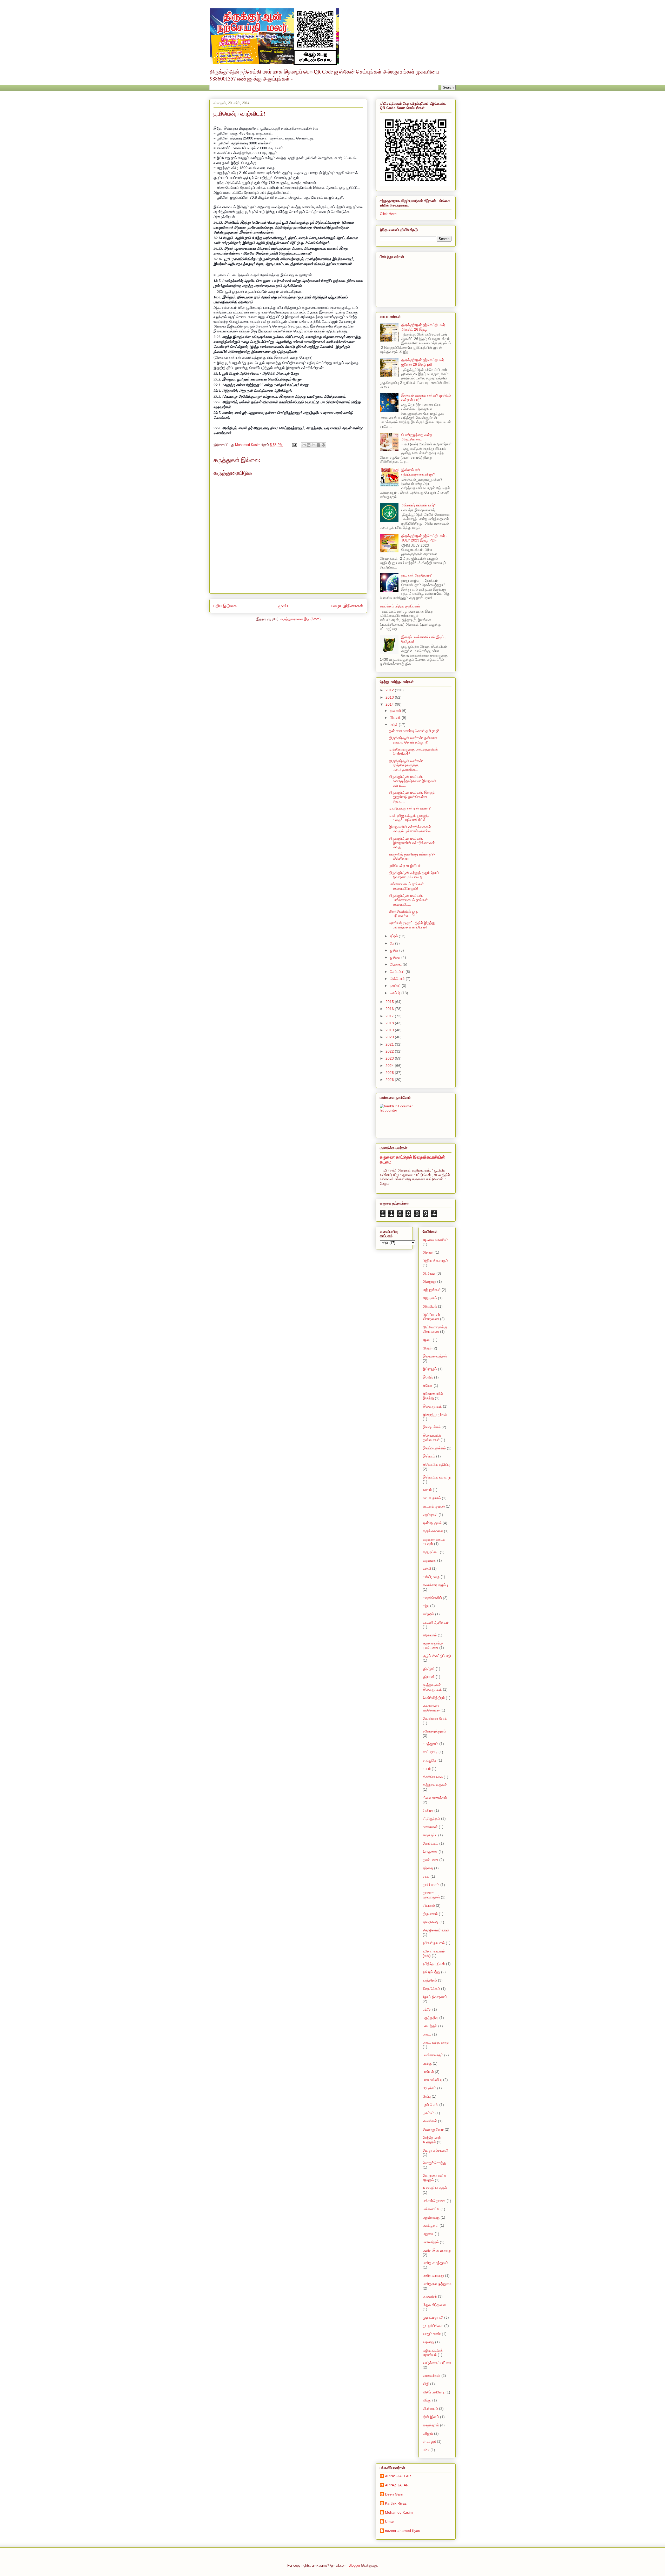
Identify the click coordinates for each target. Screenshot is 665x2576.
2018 (390, 1023)
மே (393, 943)
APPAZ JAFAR (397, 2485)
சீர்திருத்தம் (431, 1818)
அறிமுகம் (430, 1298)
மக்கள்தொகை (434, 2201)
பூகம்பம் (428, 2113)
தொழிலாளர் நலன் (436, 1930)
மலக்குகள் (431, 2225)
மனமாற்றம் (431, 2242)
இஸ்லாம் (429, 1456)
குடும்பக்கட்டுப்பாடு (437, 1656)
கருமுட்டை (431, 1552)
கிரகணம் (430, 1635)
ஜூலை (396, 957)
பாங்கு (427, 2063)
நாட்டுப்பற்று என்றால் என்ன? (410, 808)
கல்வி (427, 1568)
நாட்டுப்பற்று (431, 1972)
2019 (390, 1030)
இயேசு (428, 1386)
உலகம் (427, 1490)
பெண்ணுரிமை (433, 2129)
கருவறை (429, 1560)
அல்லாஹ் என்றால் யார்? (419, 505)
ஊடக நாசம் (432, 1498)
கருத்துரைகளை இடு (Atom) (301, 619)
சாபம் (427, 1769)
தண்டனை (430, 1860)
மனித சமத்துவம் (435, 2263)
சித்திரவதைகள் (435, 1785)
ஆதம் (427, 1348)
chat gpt (429, 2441)
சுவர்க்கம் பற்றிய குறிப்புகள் (400, 606)
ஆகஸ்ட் (396, 964)
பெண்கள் (430, 2121)
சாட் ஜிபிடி (430, 1752)
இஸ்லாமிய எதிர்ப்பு (436, 1464)
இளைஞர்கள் (432, 1406)
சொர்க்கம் (430, 1843)
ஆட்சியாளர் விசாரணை (431, 1317)
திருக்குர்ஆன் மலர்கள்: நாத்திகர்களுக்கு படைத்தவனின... (406, 765)
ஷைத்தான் (431, 2425)
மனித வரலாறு (433, 2276)
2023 (390, 1058)
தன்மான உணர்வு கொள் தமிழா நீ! (414, 731)
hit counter (388, 1110)
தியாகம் (429, 1905)
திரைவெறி (431, 1922)
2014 (390, 704)
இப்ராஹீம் (430, 1369)
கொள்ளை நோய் (435, 1718)
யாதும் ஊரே (432, 2334)
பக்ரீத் (427, 2009)
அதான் (428, 1252)
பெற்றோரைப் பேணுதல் (432, 2140)
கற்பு (426, 1606)
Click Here (388, 214)
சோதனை (430, 1852)
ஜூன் (395, 950)
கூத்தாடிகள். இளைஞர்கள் (432, 1687)
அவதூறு (429, 1281)
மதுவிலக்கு (431, 2217)
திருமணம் (430, 1914)
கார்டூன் (428, 1614)
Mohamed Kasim (399, 2512)
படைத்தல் (430, 2026)
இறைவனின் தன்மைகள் (432, 1438)
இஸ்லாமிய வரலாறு (437, 1477)
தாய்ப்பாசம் (431, 1885)
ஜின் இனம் (431, 2417)
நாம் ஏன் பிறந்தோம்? (417, 575)
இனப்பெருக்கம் (434, 1448)
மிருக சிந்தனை (434, 2305)
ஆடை (427, 1340)
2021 (390, 1044)
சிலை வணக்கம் (435, 1798)
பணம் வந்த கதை (436, 2042)
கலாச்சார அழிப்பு (435, 1585)
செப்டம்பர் (398, 972)
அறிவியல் (430, 1306)
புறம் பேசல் (430, 2105)
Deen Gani (394, 2494)
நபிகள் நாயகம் (434, 1943)
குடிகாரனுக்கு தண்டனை (433, 1645)
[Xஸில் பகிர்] (314, 445)
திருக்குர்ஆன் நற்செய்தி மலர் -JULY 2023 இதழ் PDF (424, 538)
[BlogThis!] (309, 445)
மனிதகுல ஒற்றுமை (437, 2284)
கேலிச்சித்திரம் (434, 1698)
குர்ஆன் (429, 1669)
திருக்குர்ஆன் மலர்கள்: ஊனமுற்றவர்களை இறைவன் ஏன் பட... (413, 781)
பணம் (427, 2034)
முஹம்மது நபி (433, 2317)
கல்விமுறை (431, 1577)
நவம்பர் (396, 986)
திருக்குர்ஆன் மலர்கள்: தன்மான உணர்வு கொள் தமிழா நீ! (413, 740)
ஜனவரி (396, 711)
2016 (390, 1009)
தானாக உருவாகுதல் (431, 1895)
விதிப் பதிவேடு (434, 2392)
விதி (426, 2384)
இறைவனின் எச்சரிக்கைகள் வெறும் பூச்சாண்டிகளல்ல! (410, 829)
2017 (390, 1016)
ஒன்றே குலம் (432, 1523)
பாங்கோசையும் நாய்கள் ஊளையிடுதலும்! (406, 886)
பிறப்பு (427, 2096)
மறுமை (428, 2234)
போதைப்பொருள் (435, 2188)
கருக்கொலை (433, 1531)
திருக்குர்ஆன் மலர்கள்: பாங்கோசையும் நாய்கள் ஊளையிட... (408, 900)
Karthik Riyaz (396, 2503)
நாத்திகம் (430, 1980)
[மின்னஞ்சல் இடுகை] (294, 445)
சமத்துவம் (430, 1744)
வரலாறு (428, 2342)
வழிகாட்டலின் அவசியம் (433, 2353)
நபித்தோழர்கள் (434, 1964)
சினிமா (428, 1810)
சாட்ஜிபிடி (430, 1760)
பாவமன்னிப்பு (432, 2080)
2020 (390, 1037)
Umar (390, 2521)
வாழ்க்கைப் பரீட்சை (437, 2363)
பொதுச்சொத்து (434, 2163)
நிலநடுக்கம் (431, 1989)
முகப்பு (284, 606)
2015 (390, 1002)
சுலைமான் (430, 1827)
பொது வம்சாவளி (435, 2150)
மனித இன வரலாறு (437, 2250)
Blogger (354, 2565)
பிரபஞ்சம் (429, 2088)
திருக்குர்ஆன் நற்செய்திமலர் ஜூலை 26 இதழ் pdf (423, 362)
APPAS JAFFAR (398, 2476)
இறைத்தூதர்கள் (435, 1415)
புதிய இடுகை (225, 606)
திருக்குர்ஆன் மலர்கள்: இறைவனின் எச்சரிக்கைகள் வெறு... (412, 843)
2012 (390, 690)
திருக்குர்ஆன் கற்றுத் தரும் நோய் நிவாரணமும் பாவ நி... (414, 875)
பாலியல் (428, 2072)
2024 (390, 1066)
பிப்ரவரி (396, 718)
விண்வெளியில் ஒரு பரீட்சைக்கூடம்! (403, 914)
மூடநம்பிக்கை (433, 2326)
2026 (390, 1080)
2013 (390, 697)
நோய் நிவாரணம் (435, 1997)
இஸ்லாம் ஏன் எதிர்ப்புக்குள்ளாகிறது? (418, 472)
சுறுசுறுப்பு (430, 1835)
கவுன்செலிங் (432, 1598)
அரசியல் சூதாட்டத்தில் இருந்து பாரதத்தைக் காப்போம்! (412, 925)
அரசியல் (429, 1273)
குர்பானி (429, 1677)
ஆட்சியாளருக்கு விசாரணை (435, 1329)
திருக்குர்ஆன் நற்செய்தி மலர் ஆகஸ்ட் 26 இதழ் (423, 327)
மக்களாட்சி (431, 2209)
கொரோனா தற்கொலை (431, 1708)
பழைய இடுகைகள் (347, 606)
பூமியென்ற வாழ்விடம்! (405, 866)
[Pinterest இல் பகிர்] (323, 445)
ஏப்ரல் (394, 936)
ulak (426, 2450)
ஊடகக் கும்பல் (434, 1506)
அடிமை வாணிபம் (435, 1240)
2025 (390, 1073)
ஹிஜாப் (428, 2433)
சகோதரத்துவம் (434, 1731)
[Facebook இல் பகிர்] (318, 445)
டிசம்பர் (396, 993)
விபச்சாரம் (430, 2408)
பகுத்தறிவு (430, 2018)
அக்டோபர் (398, 979)
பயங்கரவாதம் (433, 2055)
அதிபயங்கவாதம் (435, 1261)
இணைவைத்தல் (435, 1356)
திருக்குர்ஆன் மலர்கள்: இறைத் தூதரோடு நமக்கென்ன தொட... (412, 797)
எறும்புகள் (430, 1515)
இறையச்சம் (432, 1427)
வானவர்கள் (431, 2376)
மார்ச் (394, 725)
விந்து (427, 2400)
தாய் (426, 1876)
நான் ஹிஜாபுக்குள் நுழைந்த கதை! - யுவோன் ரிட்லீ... (410, 818)
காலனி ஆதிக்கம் (436, 1622)
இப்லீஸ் (428, 1377)
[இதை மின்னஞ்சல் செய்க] (304, 445)
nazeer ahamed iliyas (403, 2531)
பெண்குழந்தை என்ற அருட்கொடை (417, 437)
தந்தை (428, 1868)
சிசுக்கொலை (433, 1777)
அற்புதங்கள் (432, 1290)
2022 (390, 1051)
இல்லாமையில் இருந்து (433, 1396)
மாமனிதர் (430, 2296)
